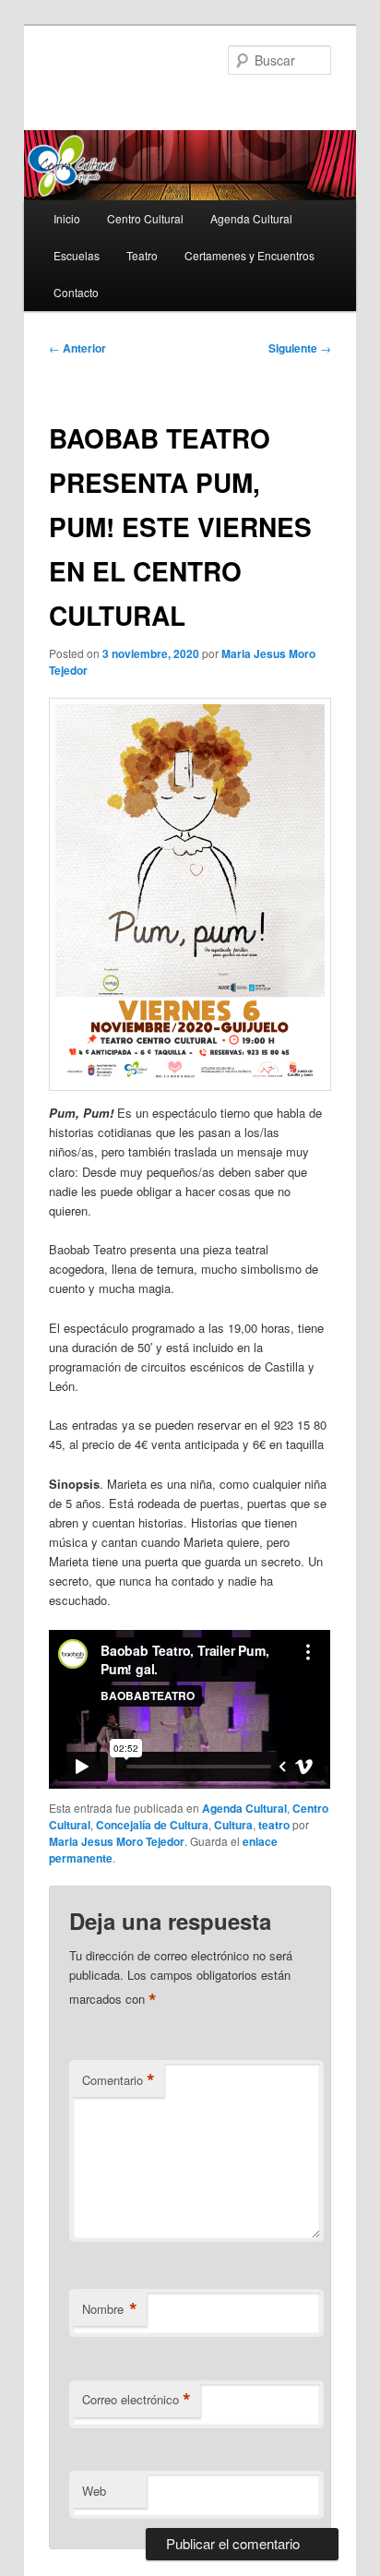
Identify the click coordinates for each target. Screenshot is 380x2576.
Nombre (110, 2309)
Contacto (76, 292)
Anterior (77, 348)
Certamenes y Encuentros (249, 255)
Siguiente (300, 348)
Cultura (233, 1825)
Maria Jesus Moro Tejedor (117, 1841)
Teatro (142, 255)
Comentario (119, 2080)
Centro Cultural (145, 218)
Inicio (67, 218)
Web (94, 2491)
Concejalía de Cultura (152, 1825)
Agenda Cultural (251, 218)
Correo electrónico (137, 2400)
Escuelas (77, 255)
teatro (274, 1825)
